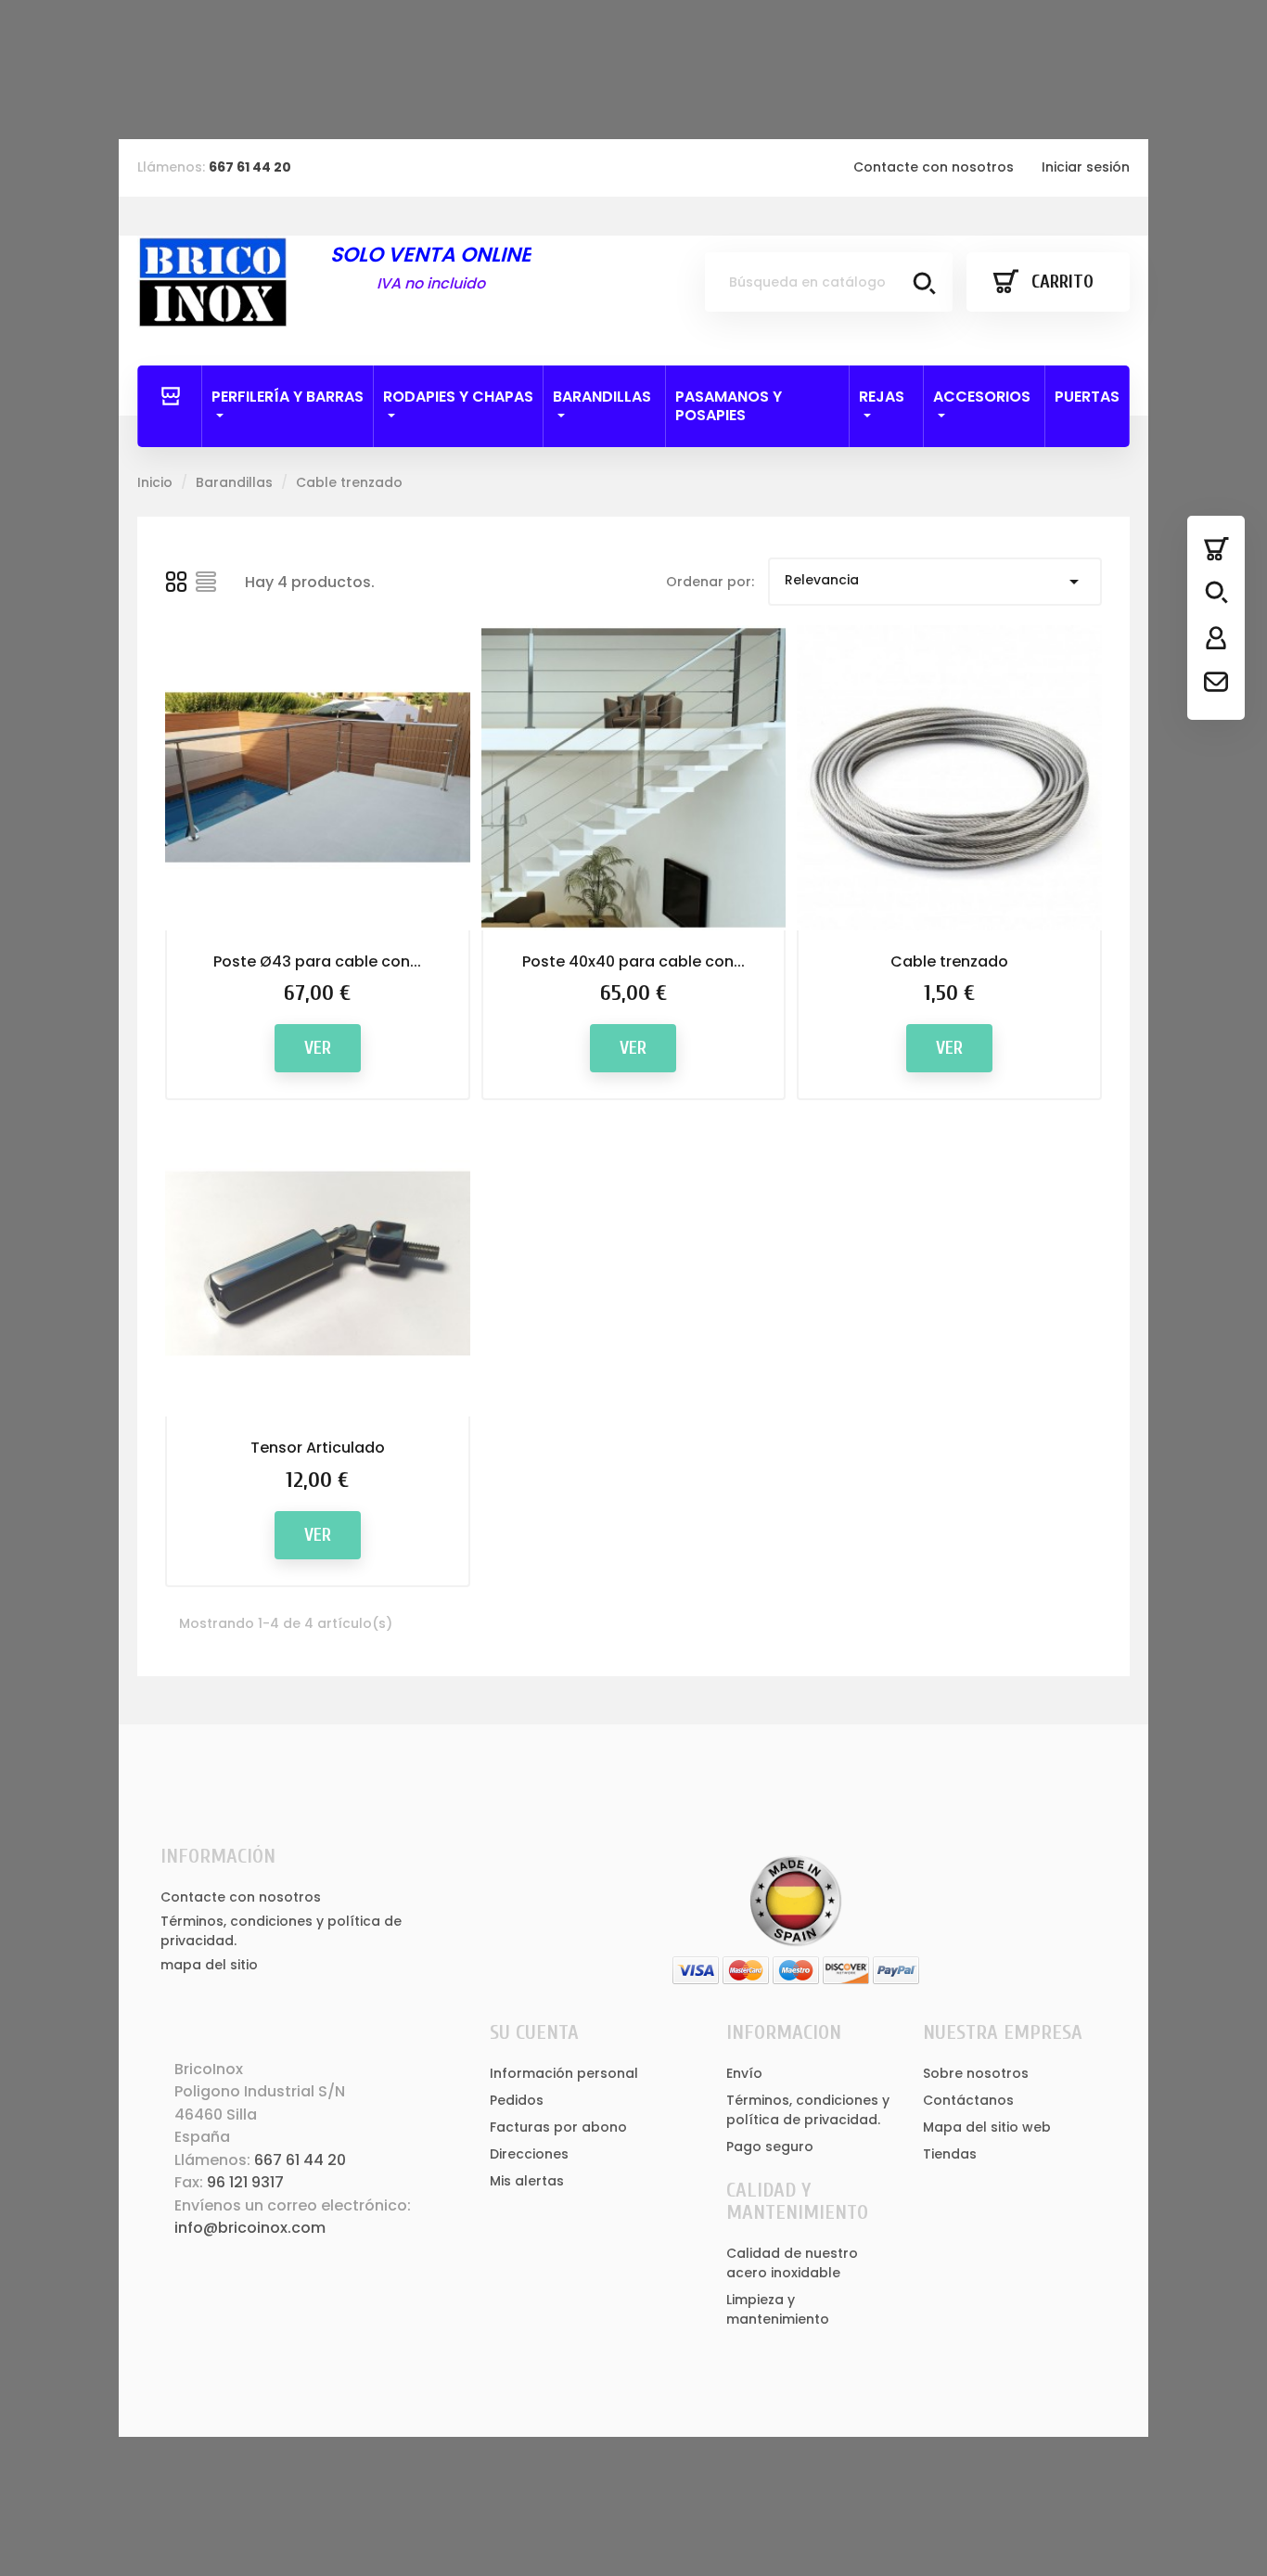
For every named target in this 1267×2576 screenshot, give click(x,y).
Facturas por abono (558, 2127)
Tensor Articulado (318, 1448)
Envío (744, 2073)
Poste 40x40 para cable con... (633, 961)
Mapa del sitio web (987, 2127)
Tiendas (950, 2154)
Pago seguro (770, 2147)
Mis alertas (527, 2181)
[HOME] (170, 397)
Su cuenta (534, 2032)
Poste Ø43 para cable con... (317, 961)
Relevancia (935, 582)
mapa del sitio (209, 1965)
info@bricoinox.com (250, 2228)
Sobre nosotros (976, 2073)
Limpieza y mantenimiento (778, 2309)
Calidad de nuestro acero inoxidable (792, 2263)
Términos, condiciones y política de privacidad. (808, 2110)
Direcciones (529, 2154)
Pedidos (517, 2100)
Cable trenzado (949, 961)
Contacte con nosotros (934, 167)
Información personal (564, 2073)
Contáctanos (968, 2100)
